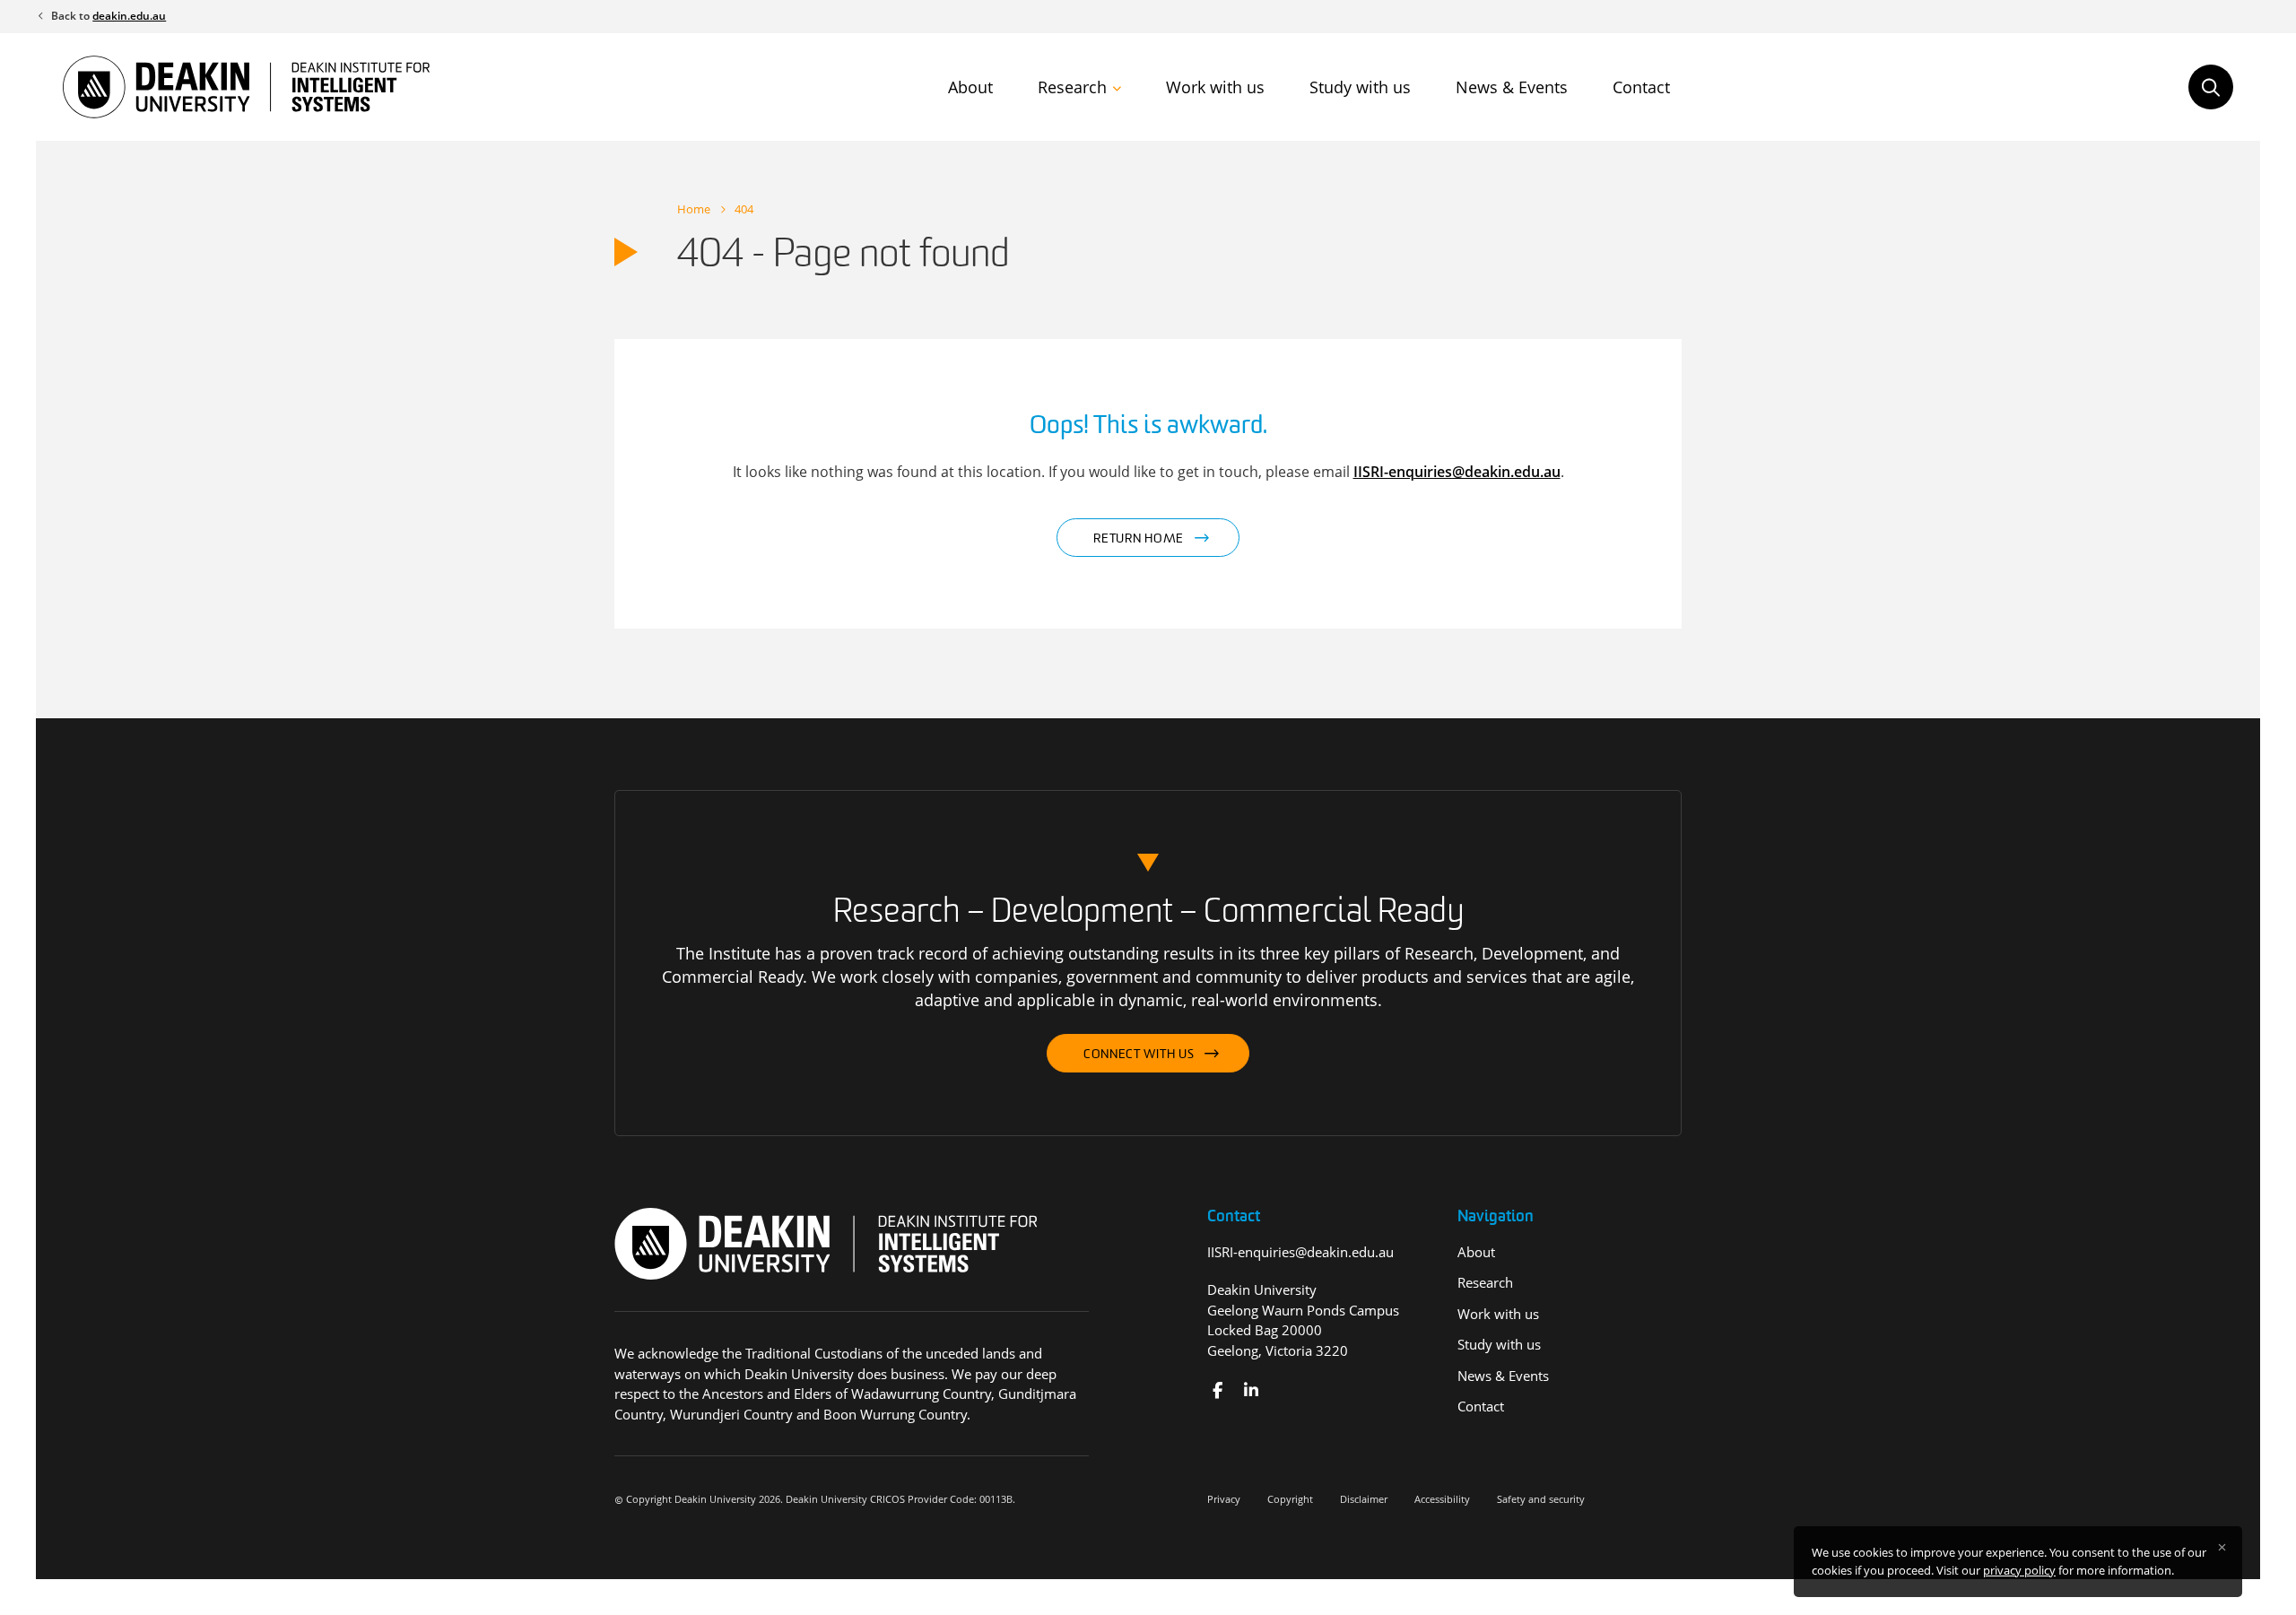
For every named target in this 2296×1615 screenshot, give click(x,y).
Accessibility (1442, 1499)
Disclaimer (1364, 1499)
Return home (1139, 539)
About (970, 87)
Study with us (1360, 87)
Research (1072, 87)
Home (694, 209)
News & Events (1512, 87)
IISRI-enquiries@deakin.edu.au (1457, 472)
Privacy (1224, 1499)
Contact (1641, 87)
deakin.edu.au (129, 16)
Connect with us (1139, 1055)
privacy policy (2019, 1570)
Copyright (1290, 1499)
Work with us (1215, 87)
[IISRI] (1218, 1390)
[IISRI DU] (1251, 1390)
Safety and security (1541, 1499)
